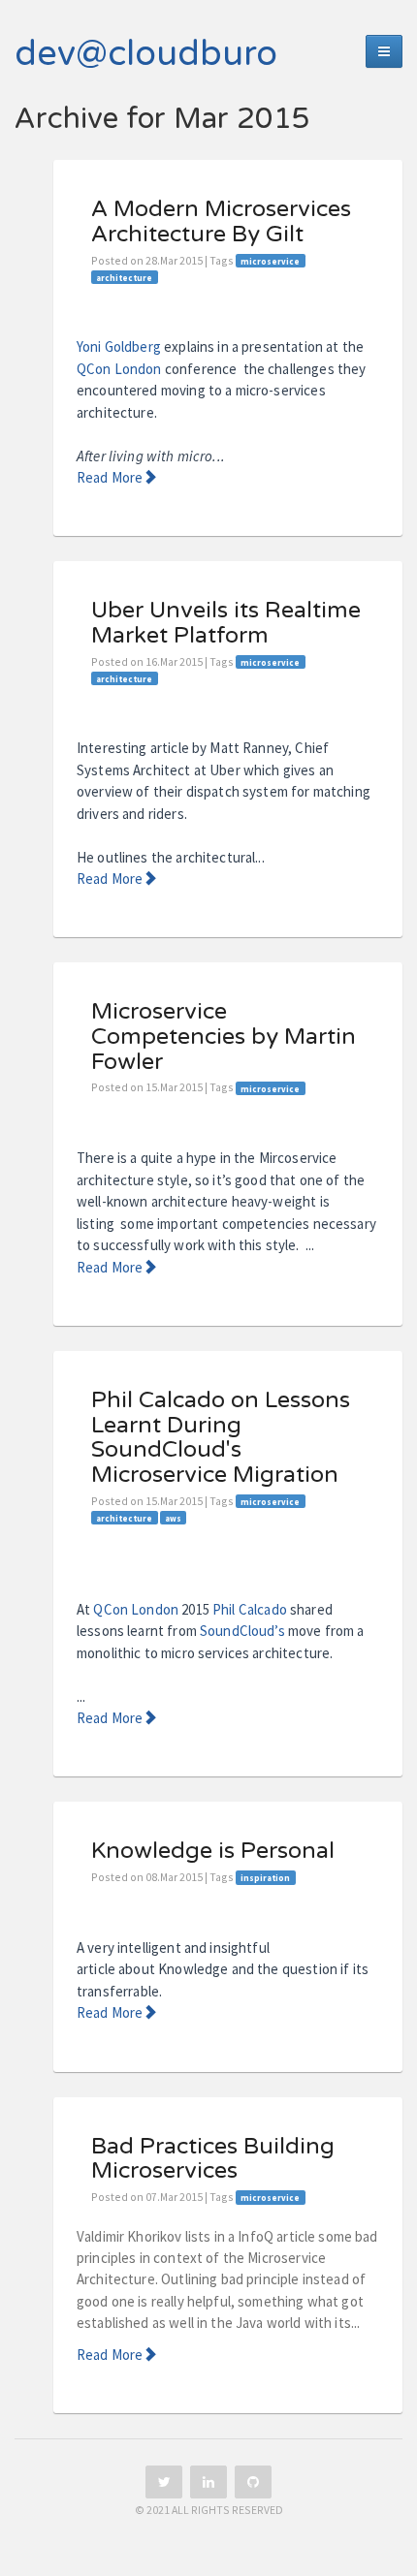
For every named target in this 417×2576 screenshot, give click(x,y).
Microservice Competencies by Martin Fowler (224, 1037)
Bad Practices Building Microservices (213, 2159)
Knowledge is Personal (213, 1851)
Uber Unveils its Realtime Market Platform (226, 623)
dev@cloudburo (146, 54)
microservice (270, 261)
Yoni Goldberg (119, 346)
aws (173, 1517)
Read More (110, 477)
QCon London (119, 369)
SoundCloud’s (242, 1631)
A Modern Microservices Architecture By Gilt (221, 222)
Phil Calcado (250, 1609)
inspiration (265, 1878)
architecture (124, 277)
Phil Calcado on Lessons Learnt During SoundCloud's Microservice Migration (221, 1438)
